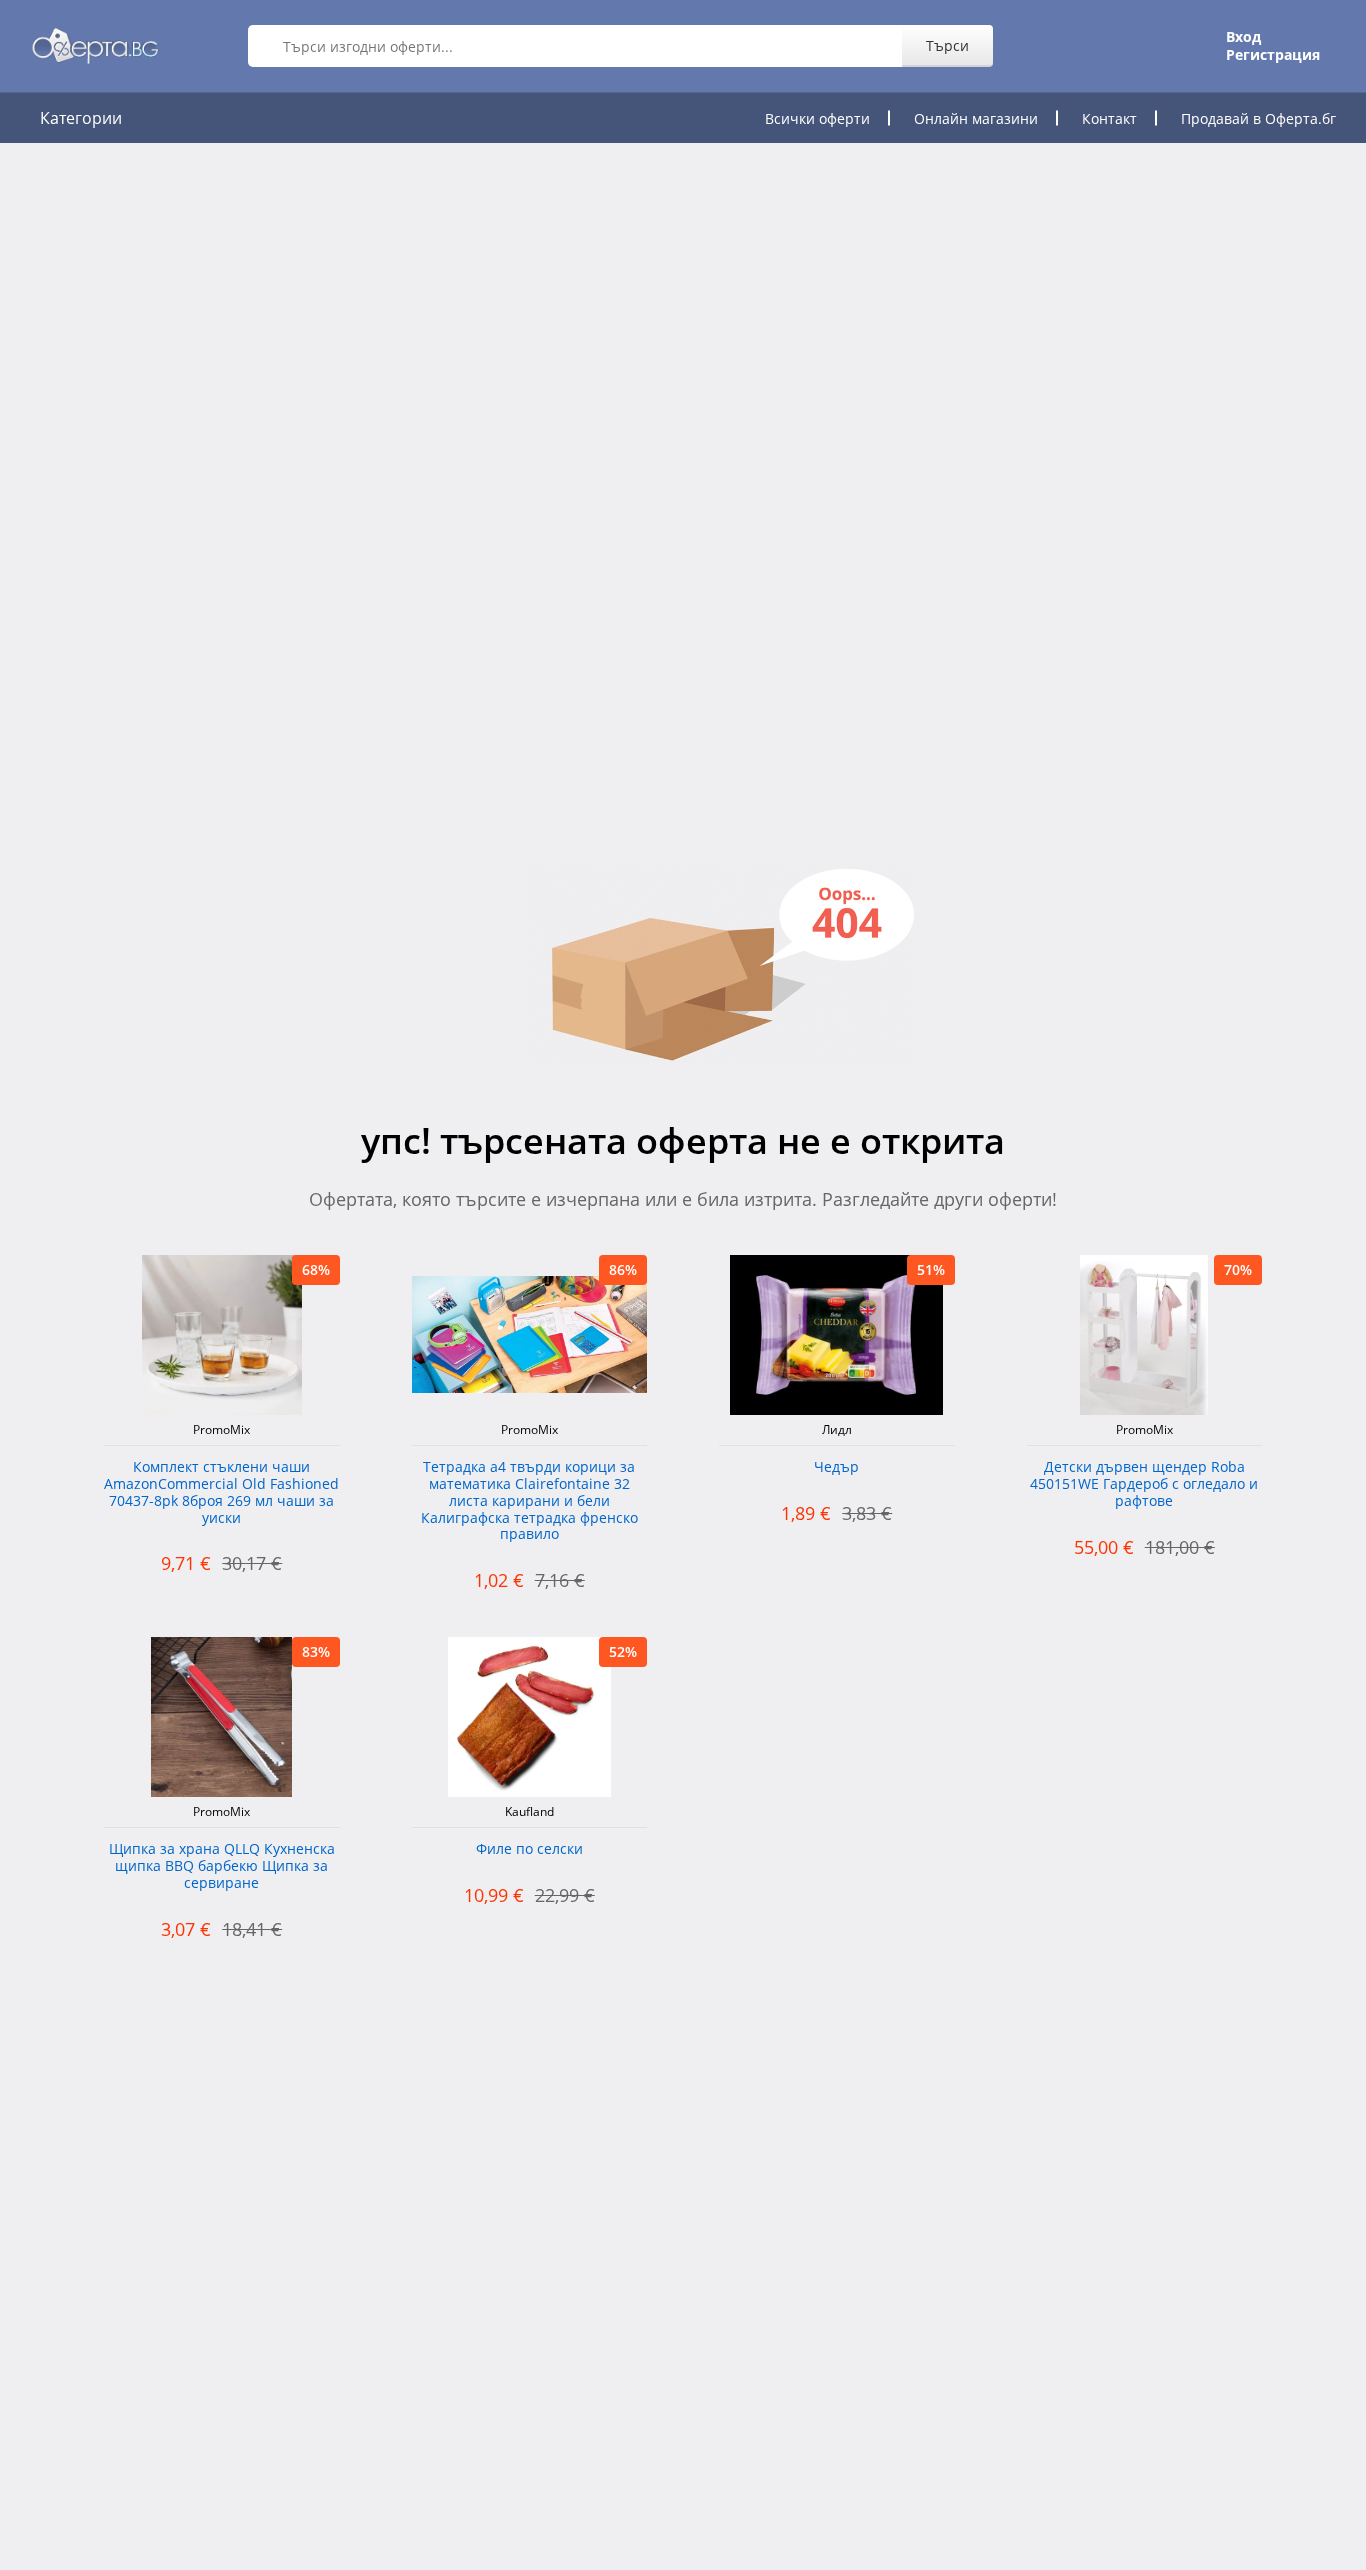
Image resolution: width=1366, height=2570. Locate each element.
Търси (947, 45)
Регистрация (1273, 55)
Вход (1243, 37)
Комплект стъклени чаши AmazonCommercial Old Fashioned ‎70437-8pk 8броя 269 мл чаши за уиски (221, 1492)
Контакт (1109, 118)
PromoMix (221, 1430)
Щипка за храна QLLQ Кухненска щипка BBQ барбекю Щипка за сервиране (222, 1866)
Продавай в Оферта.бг (1258, 118)
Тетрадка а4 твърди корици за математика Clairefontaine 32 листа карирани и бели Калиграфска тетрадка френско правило (529, 1501)
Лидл (837, 1430)
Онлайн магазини (976, 118)
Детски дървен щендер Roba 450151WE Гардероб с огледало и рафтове (1144, 1484)
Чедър (836, 1467)
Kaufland (529, 1812)
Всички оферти (817, 118)
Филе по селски (529, 1849)
